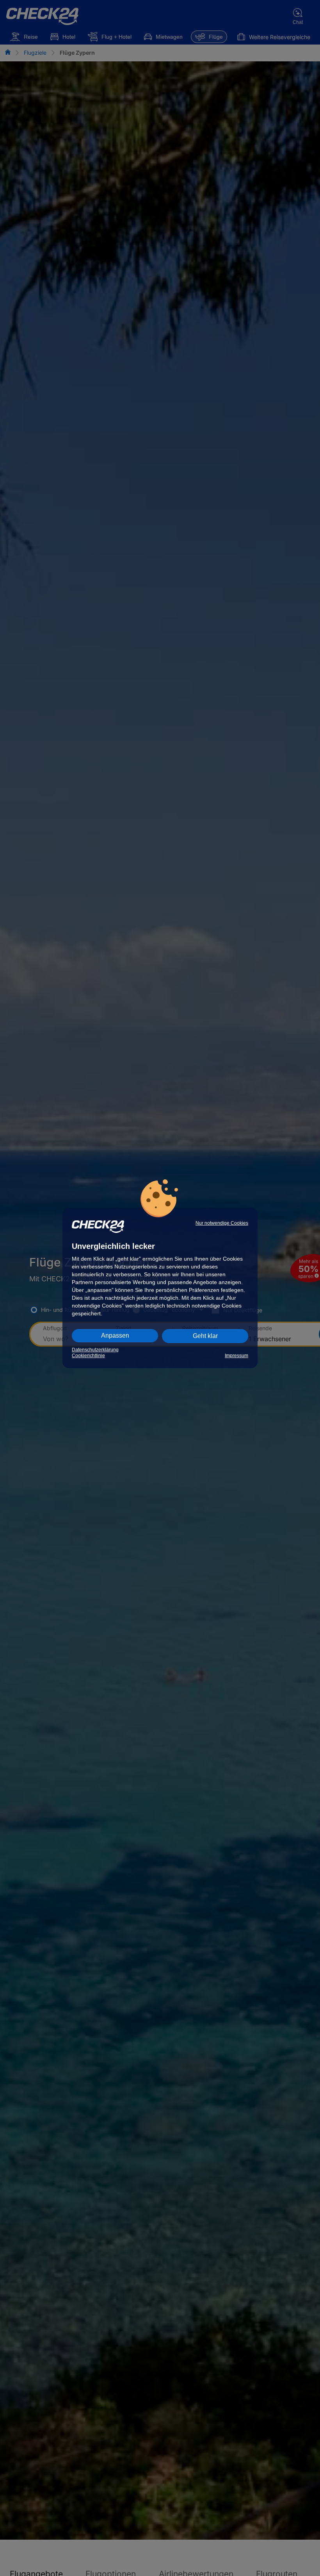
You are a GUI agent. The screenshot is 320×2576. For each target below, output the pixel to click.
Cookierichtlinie (88, 1356)
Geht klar (205, 1336)
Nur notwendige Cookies (222, 1223)
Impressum (236, 1356)
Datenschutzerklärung (95, 1350)
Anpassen (115, 1335)
